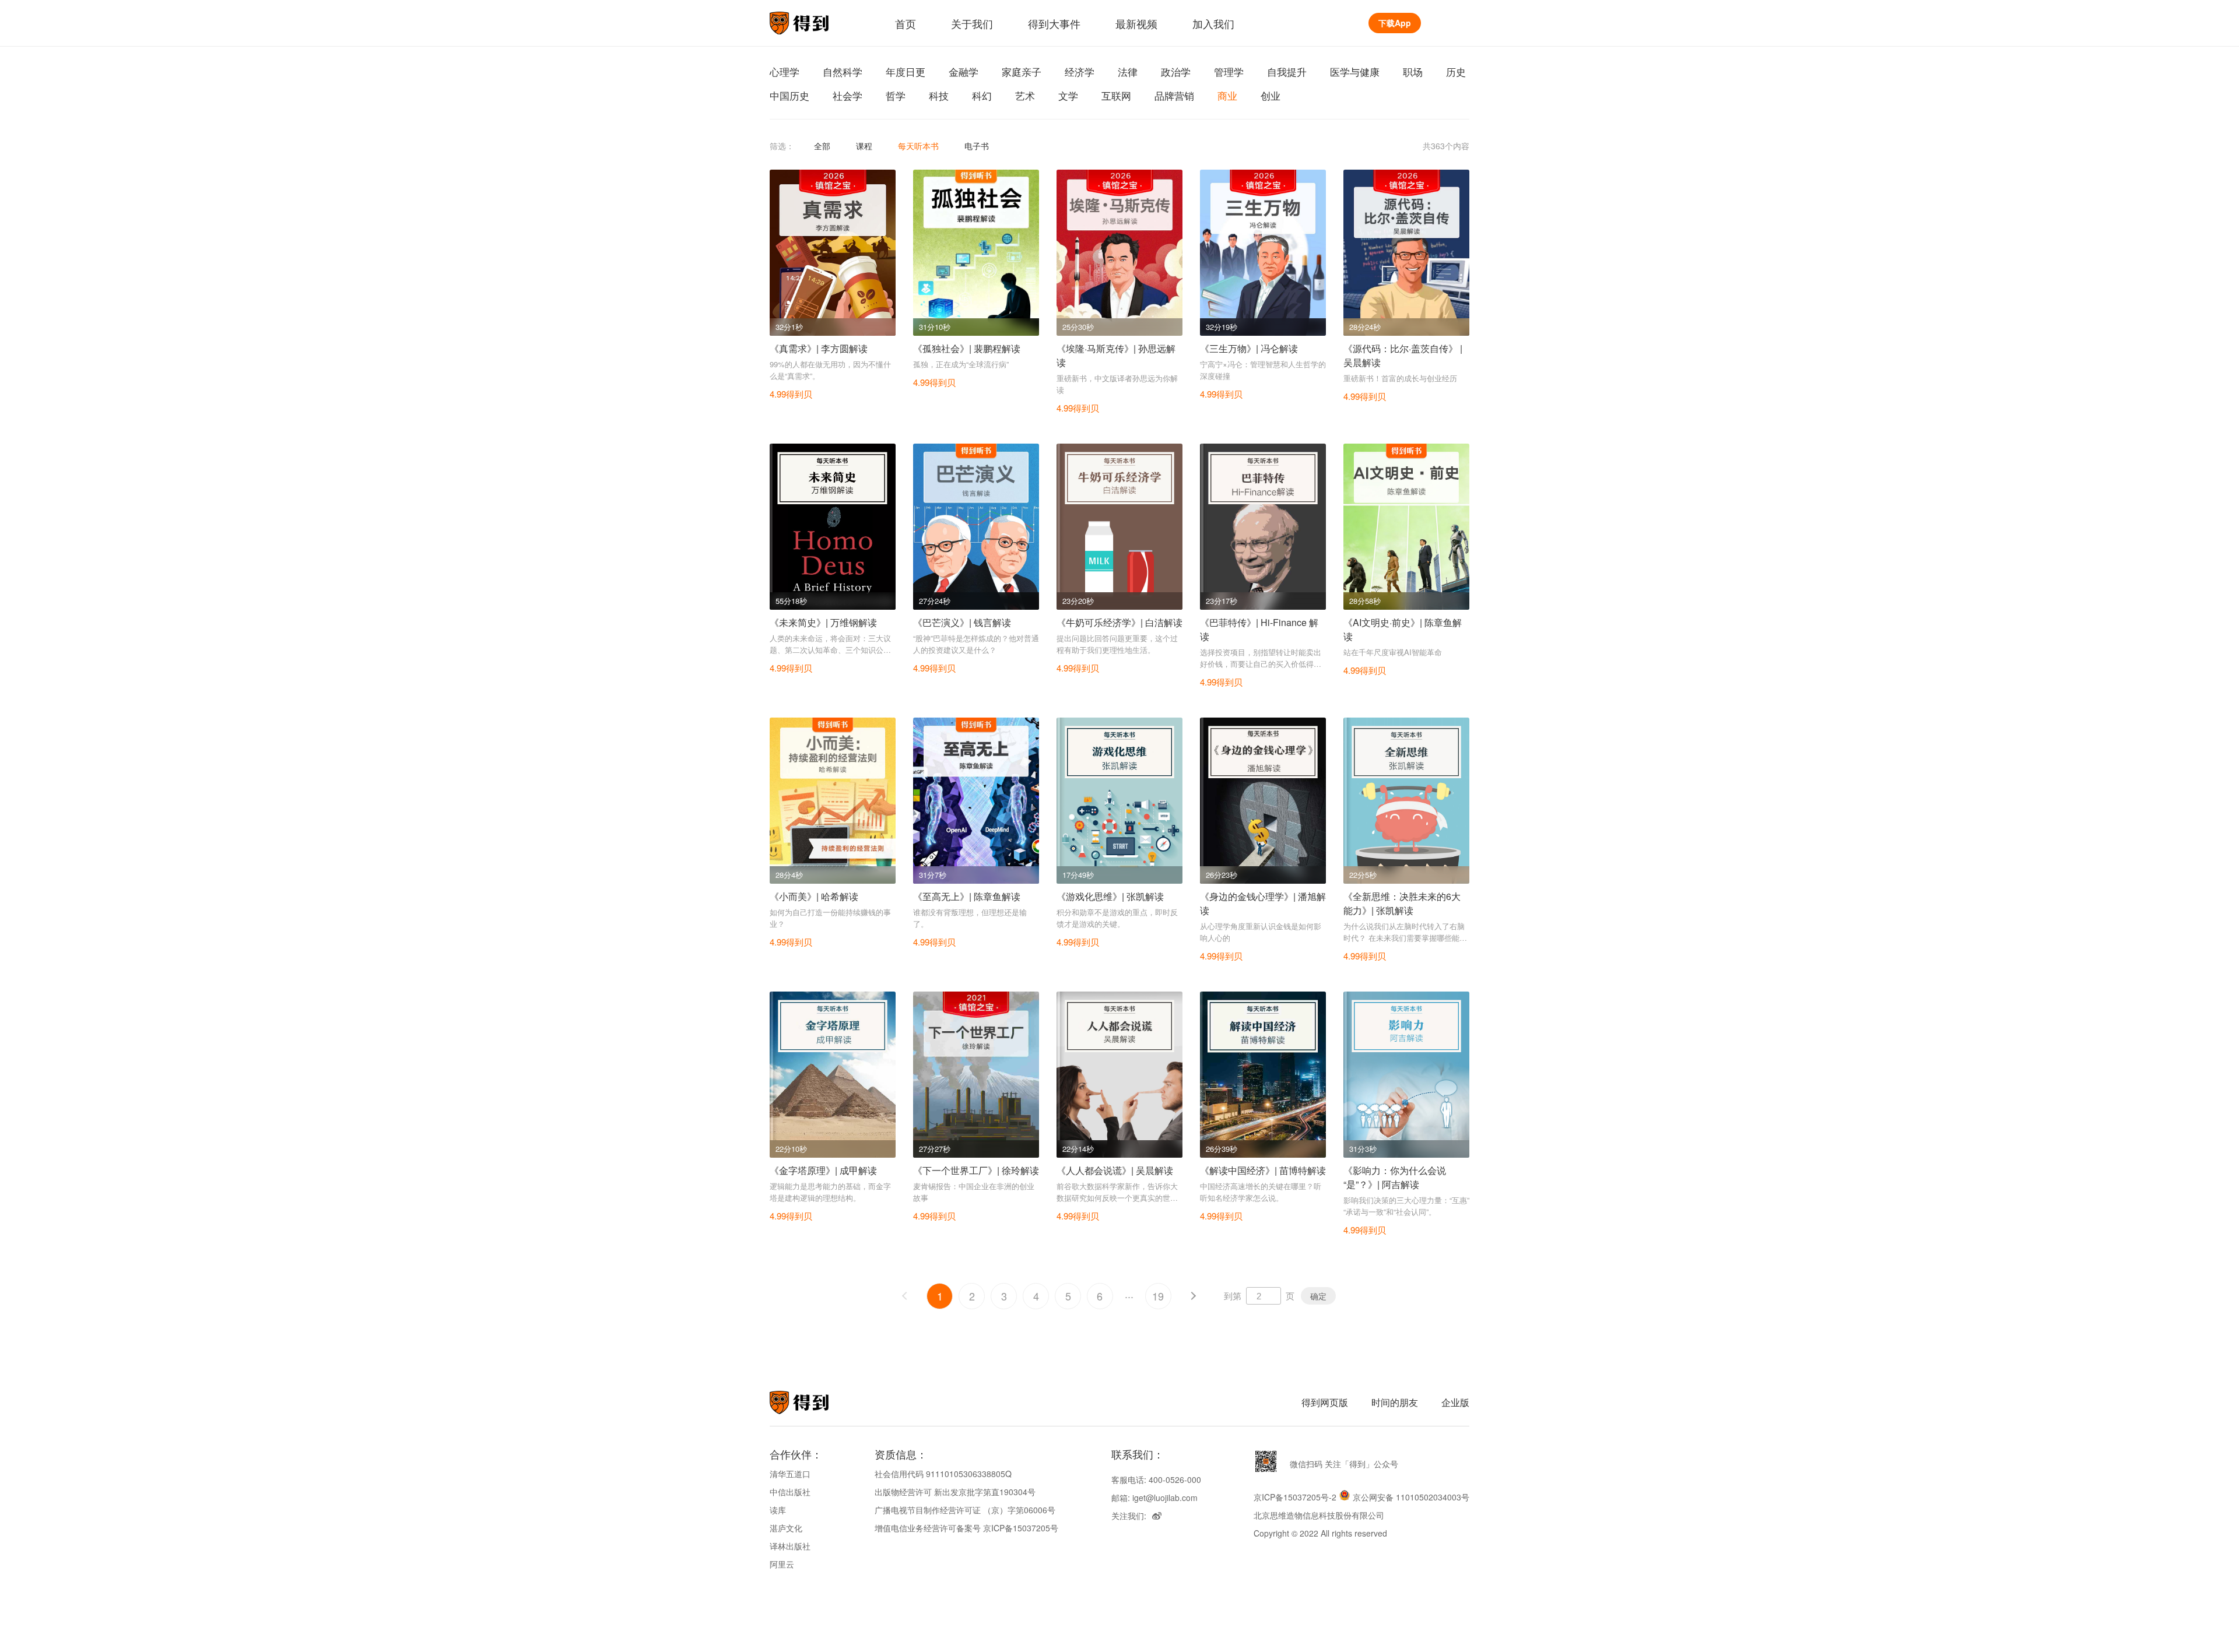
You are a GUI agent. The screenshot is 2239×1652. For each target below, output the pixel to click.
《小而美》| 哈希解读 (814, 896)
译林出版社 (790, 1546)
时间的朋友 (1395, 1402)
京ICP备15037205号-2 (1295, 1497)
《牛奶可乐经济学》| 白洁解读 (1119, 622)
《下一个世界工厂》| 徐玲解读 (976, 1170)
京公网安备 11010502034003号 (1411, 1497)
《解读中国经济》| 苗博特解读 (1263, 1170)
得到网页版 (1325, 1402)
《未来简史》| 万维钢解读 (823, 622)
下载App (1395, 23)
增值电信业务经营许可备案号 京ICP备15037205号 (966, 1528)
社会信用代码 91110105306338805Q (943, 1474)
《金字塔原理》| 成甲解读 (823, 1170)
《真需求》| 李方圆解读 (819, 348)
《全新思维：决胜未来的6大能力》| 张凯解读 (1402, 903)
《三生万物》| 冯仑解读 (1249, 348)
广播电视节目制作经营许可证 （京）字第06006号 (965, 1510)
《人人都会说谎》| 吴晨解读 (1115, 1170)
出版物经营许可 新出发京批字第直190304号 (955, 1492)
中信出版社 (790, 1492)
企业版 (1455, 1402)
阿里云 (782, 1564)
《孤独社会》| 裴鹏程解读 (967, 348)
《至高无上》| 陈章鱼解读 (967, 896)
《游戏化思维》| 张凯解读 (1110, 896)
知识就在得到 (815, 1403)
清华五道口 (790, 1474)
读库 (778, 1510)
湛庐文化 (786, 1528)
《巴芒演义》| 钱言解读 (962, 622)
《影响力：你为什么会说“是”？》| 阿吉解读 (1395, 1177)
